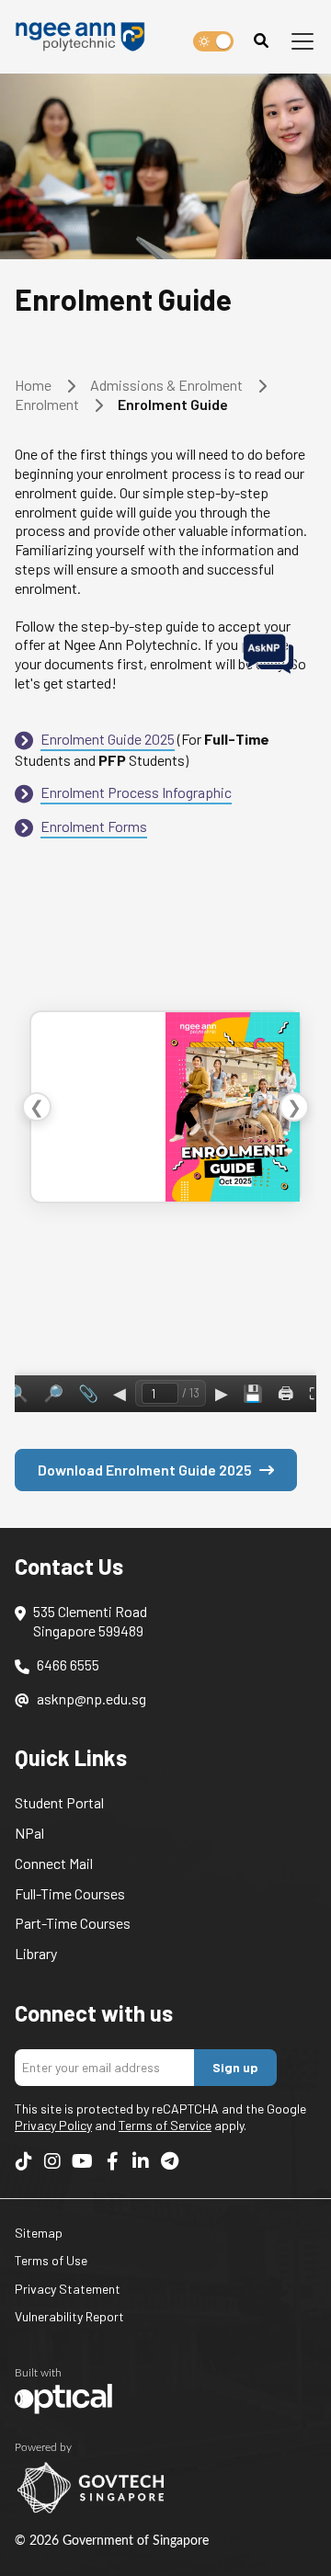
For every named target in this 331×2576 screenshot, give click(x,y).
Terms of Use (51, 2260)
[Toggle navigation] (302, 41)
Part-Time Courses (73, 1923)
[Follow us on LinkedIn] (141, 2160)
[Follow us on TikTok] (24, 2160)
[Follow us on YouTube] (82, 2160)
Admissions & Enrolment (166, 385)
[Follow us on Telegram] (169, 2160)
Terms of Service (165, 2125)
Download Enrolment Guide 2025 (145, 1470)
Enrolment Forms (94, 826)
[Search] (261, 41)
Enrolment (47, 404)
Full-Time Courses (70, 1893)
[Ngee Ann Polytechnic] (86, 37)
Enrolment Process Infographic (136, 792)
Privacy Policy (53, 2125)
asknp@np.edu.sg (91, 1698)
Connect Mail (54, 1863)
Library (36, 1953)
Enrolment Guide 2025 (108, 739)
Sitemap (39, 2233)
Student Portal (59, 1802)
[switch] (213, 41)
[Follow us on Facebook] (112, 2160)
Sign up (235, 2067)
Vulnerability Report (69, 2316)
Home (33, 385)
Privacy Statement (68, 2289)
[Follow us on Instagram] (52, 2160)
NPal (29, 1833)
